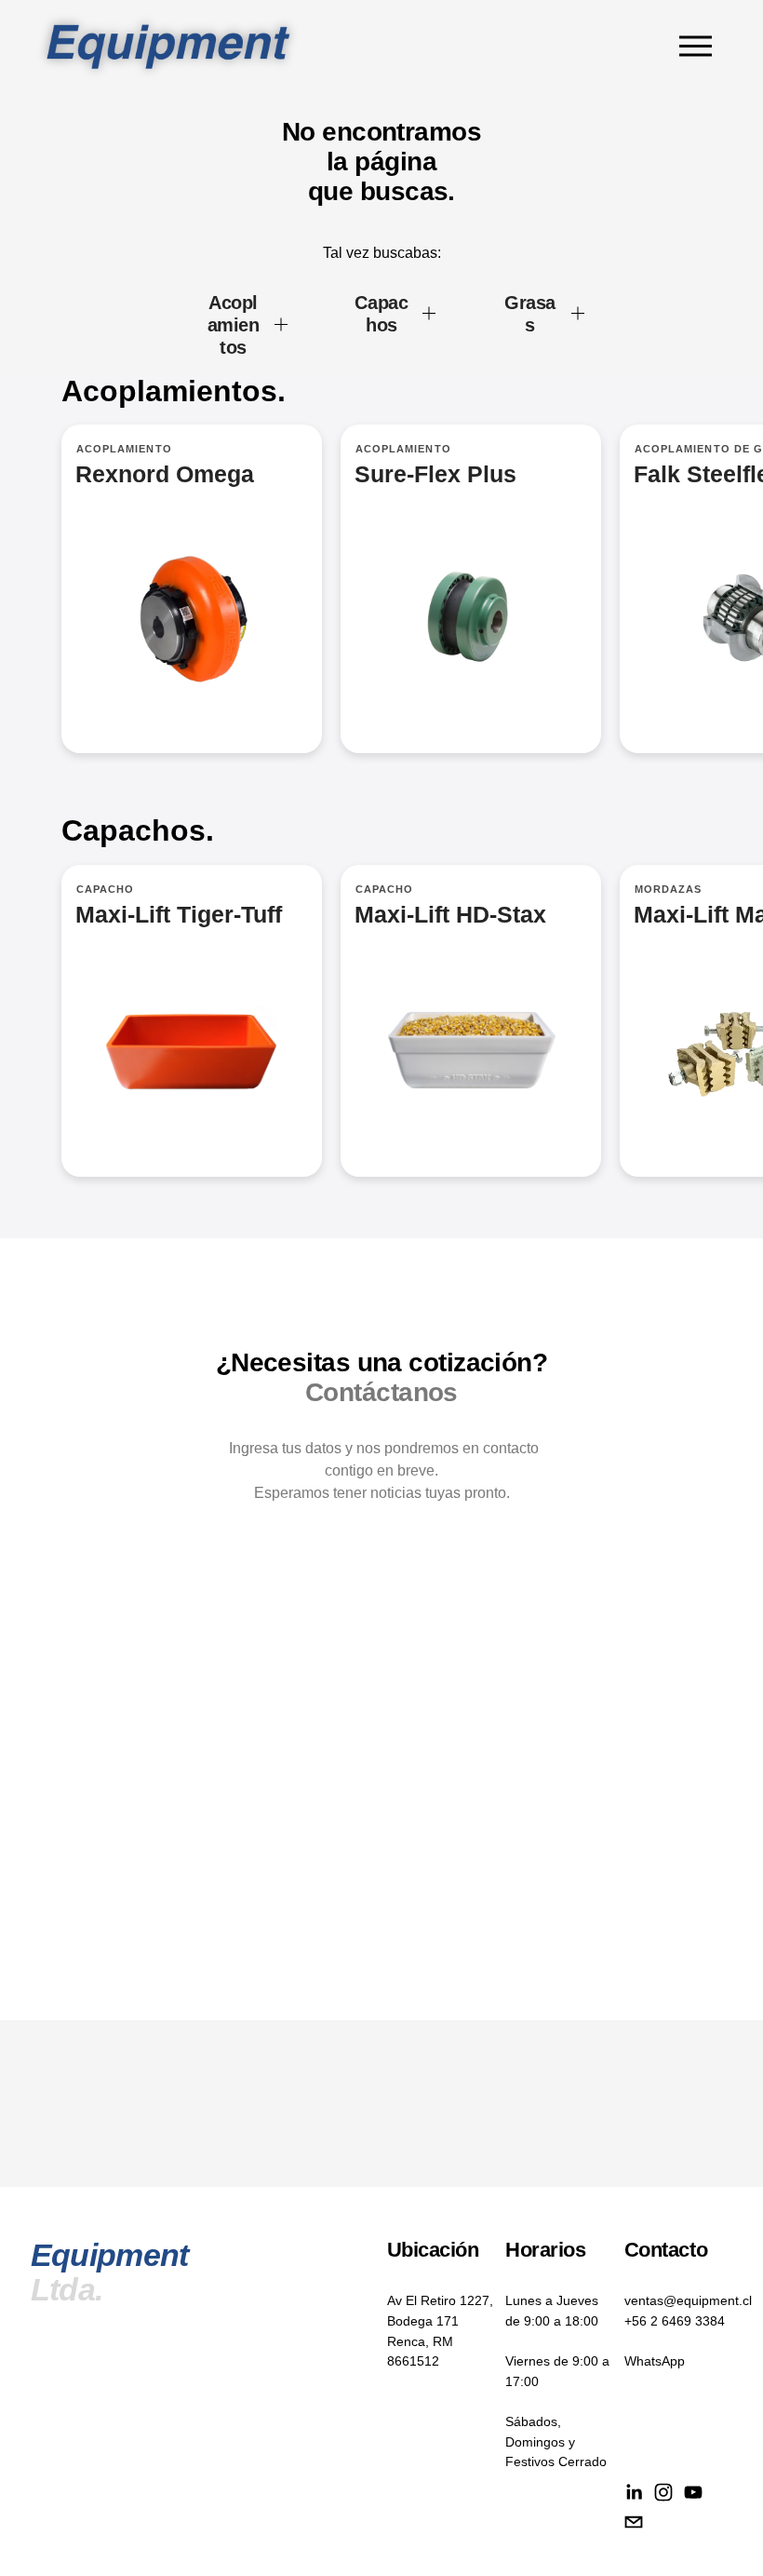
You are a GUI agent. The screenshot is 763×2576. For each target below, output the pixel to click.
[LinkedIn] (634, 2492)
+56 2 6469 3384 (675, 2321)
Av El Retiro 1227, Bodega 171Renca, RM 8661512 (440, 2331)
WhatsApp (655, 2361)
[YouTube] (693, 2492)
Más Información (471, 589)
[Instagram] (663, 2492)
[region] (381, 611)
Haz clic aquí (471, 1021)
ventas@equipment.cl (688, 2300)
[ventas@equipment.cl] (634, 2522)
